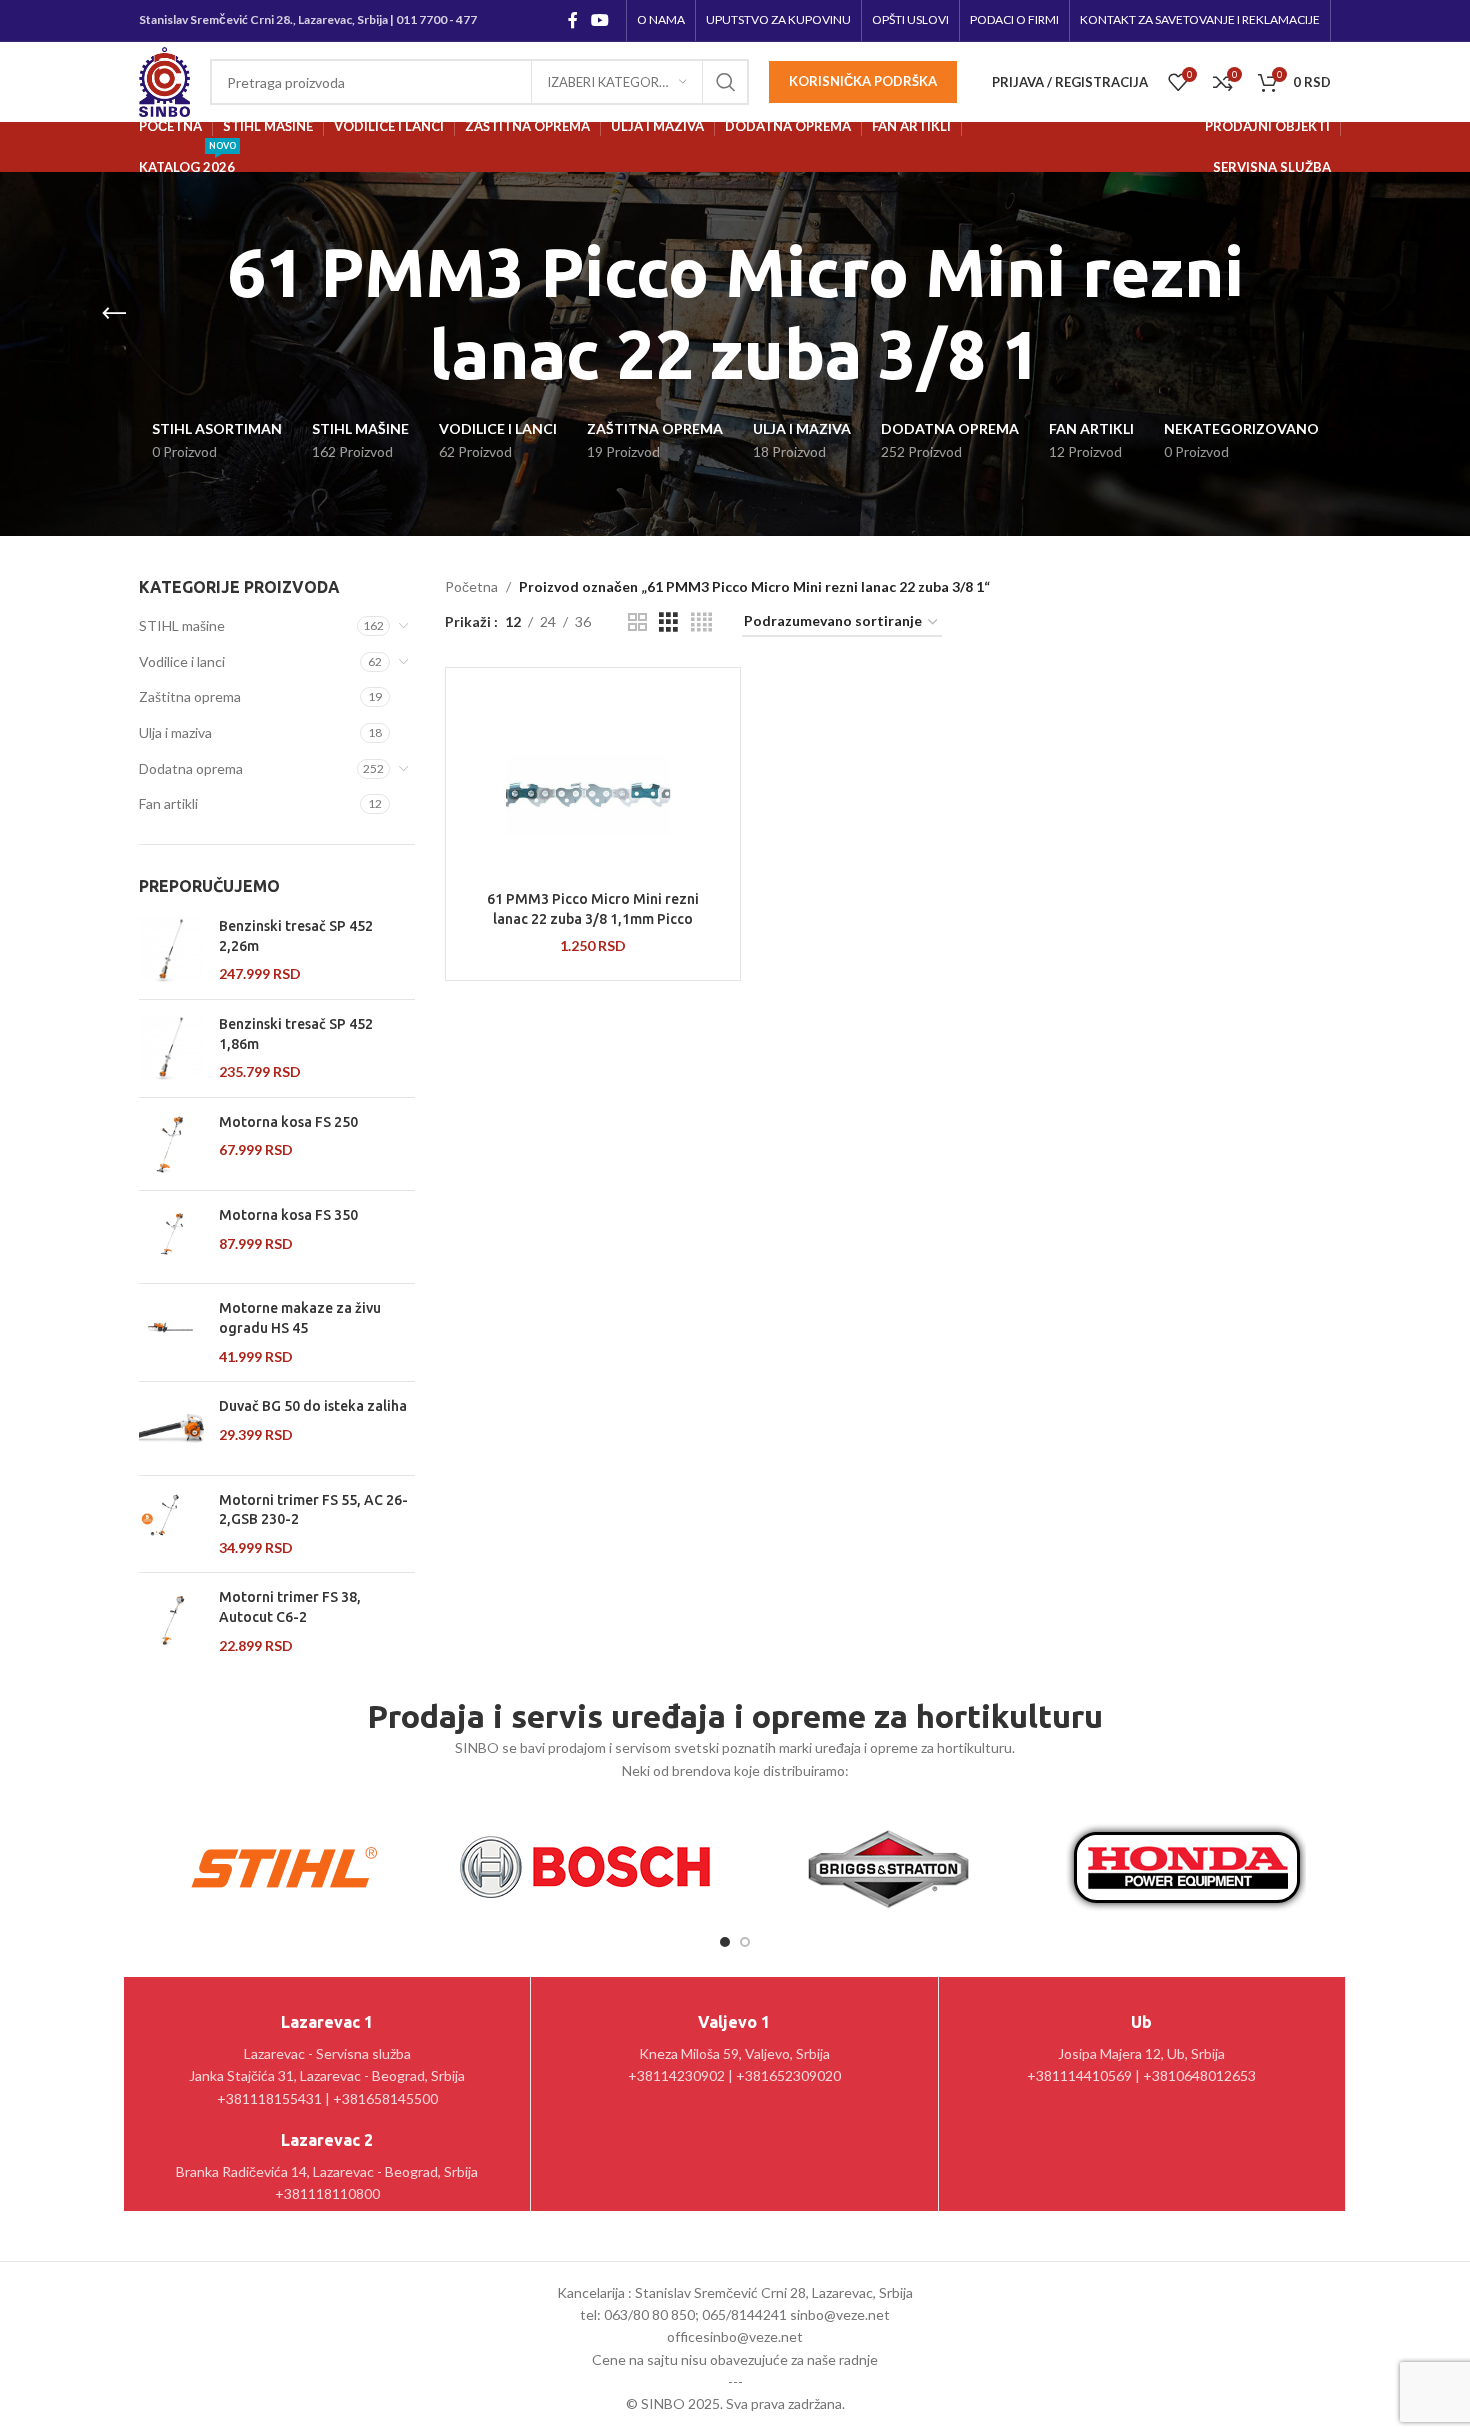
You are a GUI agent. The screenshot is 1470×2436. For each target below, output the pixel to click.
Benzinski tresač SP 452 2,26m (296, 936)
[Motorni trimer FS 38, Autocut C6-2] (171, 1621)
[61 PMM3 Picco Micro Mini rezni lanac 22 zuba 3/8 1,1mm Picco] (593, 782)
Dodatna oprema (191, 768)
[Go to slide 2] (745, 1942)
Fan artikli (168, 803)
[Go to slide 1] (725, 1942)
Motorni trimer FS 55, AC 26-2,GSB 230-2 (313, 1510)
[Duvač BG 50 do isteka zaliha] (171, 1428)
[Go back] (114, 314)
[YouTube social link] (600, 20)
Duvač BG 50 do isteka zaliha (313, 1406)
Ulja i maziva (175, 732)
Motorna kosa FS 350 (288, 1215)
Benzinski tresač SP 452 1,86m (296, 1034)
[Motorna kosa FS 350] (171, 1237)
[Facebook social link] (572, 20)
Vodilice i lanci (182, 661)
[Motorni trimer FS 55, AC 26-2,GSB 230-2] (171, 1524)
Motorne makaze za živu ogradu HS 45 (300, 1318)
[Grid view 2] (637, 622)
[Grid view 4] (701, 622)
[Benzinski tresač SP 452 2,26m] (171, 950)
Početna (471, 586)
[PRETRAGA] (726, 82)
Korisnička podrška (863, 81)
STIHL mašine (182, 625)
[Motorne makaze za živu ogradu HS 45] (171, 1332)
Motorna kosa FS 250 (288, 1122)
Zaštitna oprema (190, 696)
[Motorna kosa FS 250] (171, 1144)
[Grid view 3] (668, 622)
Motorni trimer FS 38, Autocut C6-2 (290, 1607)
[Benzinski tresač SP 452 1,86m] (171, 1048)
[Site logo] (164, 80)
